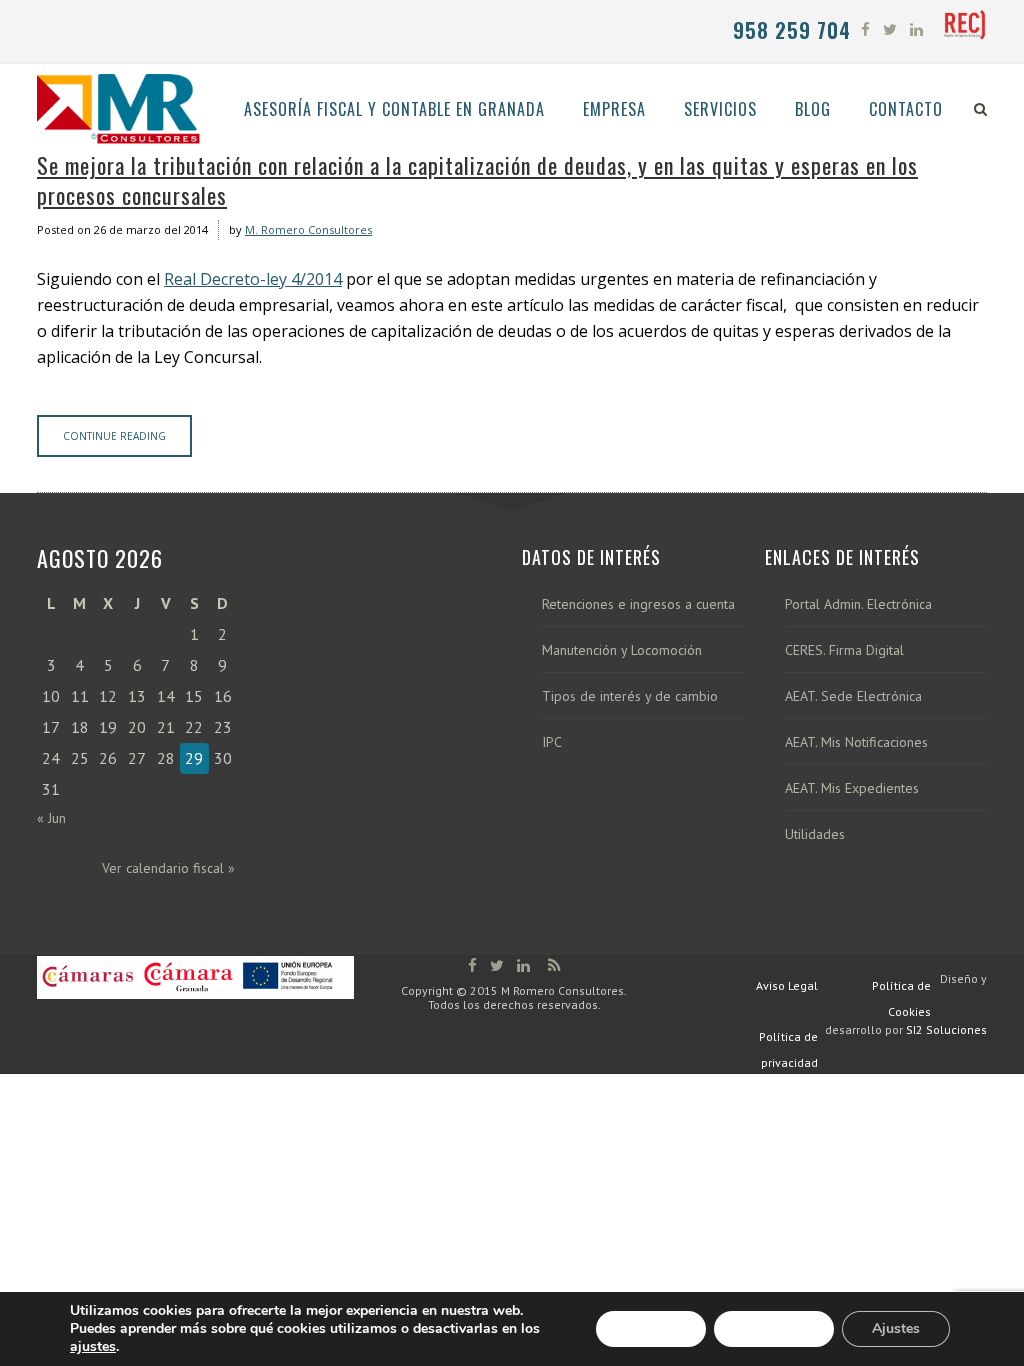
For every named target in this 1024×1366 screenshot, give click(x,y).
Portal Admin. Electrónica (858, 604)
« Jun (51, 818)
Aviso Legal (787, 985)
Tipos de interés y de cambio (630, 696)
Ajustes (896, 1328)
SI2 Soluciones (946, 1029)
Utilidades (815, 834)
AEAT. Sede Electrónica (853, 696)
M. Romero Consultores (308, 229)
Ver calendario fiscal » (168, 868)
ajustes (93, 1347)
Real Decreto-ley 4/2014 (253, 279)
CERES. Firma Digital (844, 650)
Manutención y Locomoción (622, 650)
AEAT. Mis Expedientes (852, 788)
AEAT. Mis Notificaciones (856, 742)
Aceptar (651, 1328)
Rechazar (774, 1328)
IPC (552, 742)
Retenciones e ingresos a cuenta (638, 604)
